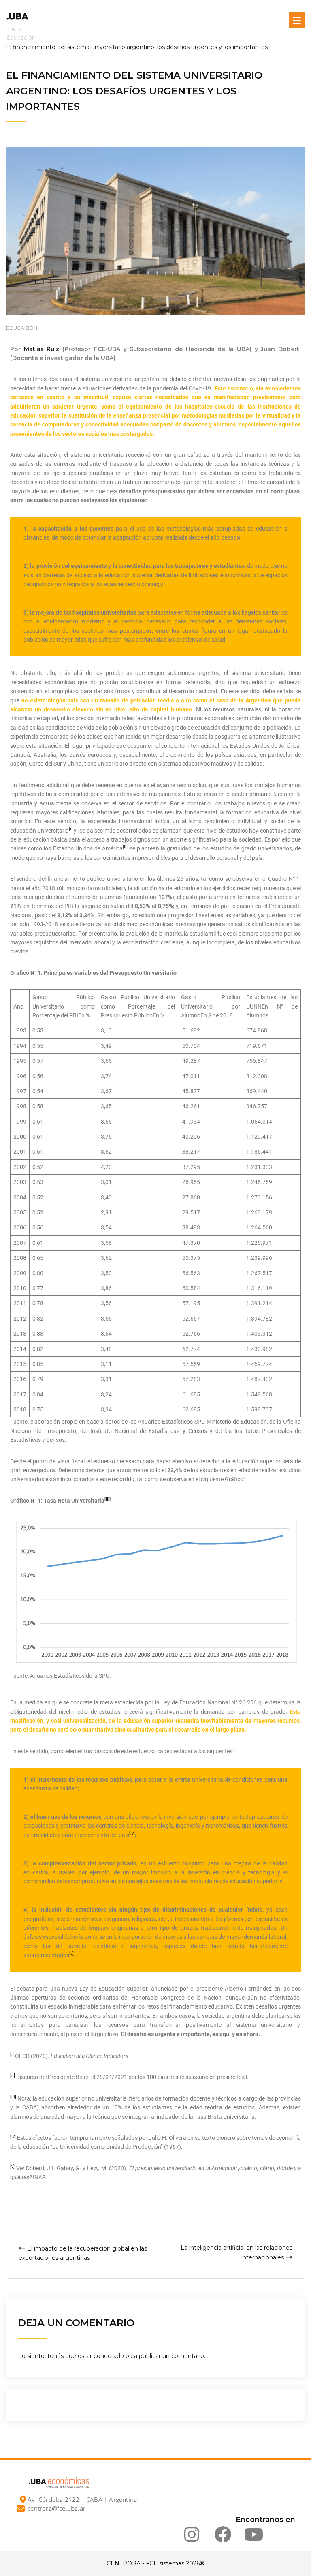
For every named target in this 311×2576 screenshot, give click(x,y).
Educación (22, 328)
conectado (109, 2356)
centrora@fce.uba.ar (56, 2508)
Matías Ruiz (42, 349)
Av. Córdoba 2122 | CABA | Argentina (82, 2499)
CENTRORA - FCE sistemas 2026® (155, 2563)
